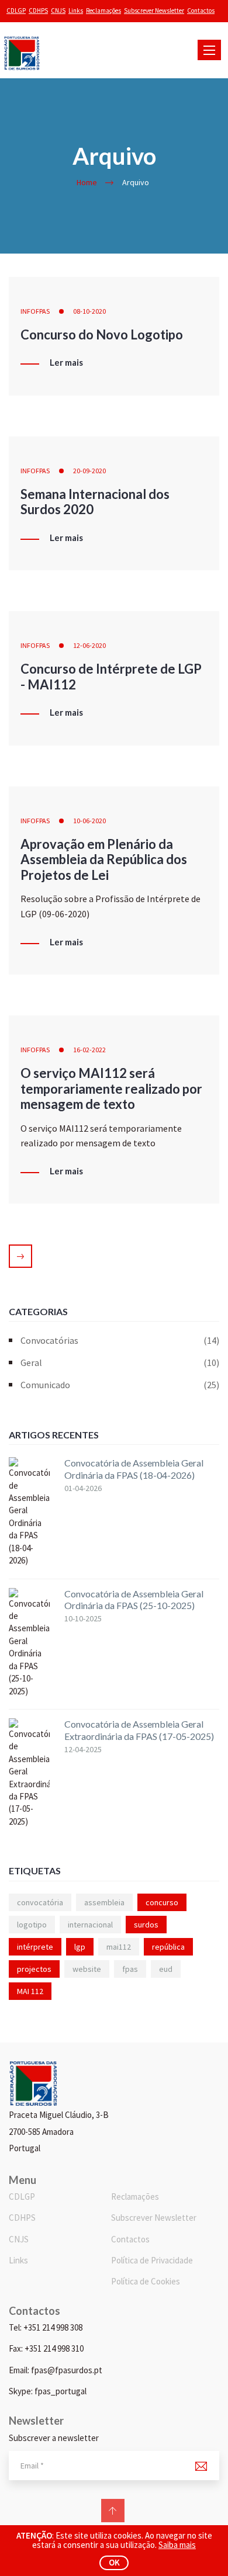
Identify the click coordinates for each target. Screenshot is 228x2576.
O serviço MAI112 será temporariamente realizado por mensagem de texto (111, 1088)
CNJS (58, 11)
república (168, 1947)
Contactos (201, 11)
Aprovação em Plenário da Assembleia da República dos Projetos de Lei (104, 859)
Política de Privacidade (152, 2260)
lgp (80, 1947)
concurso (162, 1902)
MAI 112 (30, 1991)
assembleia (104, 1902)
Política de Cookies (146, 2281)
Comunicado (120, 1385)
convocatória (40, 1902)
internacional (90, 1925)
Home (87, 182)
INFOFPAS (35, 311)
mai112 (119, 1947)
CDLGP (16, 11)
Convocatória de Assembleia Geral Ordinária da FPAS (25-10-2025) (134, 1600)
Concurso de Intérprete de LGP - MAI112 (111, 676)
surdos (146, 1925)
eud (166, 1969)
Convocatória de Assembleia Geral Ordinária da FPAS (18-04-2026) (134, 1469)
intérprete (35, 1947)
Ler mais (66, 363)
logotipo (32, 1925)
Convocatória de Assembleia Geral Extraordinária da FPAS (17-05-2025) (139, 1730)
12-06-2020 (89, 645)
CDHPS (38, 11)
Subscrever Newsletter (154, 11)
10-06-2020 (89, 821)
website (87, 1969)
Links (76, 11)
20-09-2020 (89, 471)
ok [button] (114, 2562)
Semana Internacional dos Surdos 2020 (95, 502)
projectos (34, 1969)
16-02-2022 (89, 1050)
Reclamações (103, 11)
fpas (130, 1969)
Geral (120, 1362)
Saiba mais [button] (177, 2545)
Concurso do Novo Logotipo (102, 334)
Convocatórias (120, 1340)
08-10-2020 (89, 311)
